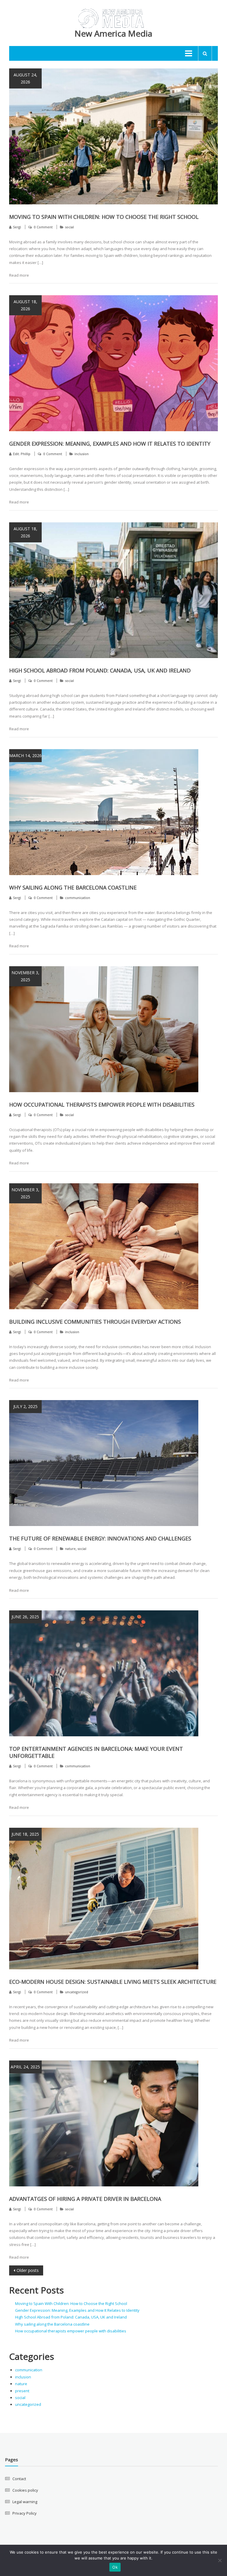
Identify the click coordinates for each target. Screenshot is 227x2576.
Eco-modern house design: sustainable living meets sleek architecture (113, 1982)
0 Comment (43, 227)
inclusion (82, 454)
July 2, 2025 (25, 1406)
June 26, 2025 (25, 1617)
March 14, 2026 (25, 755)
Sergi (17, 227)
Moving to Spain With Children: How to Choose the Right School (104, 217)
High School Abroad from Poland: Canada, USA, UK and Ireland (100, 670)
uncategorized (77, 1992)
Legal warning (25, 2502)
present (22, 2391)
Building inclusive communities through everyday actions (95, 1322)
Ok (115, 2567)
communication (78, 898)
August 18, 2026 (25, 305)
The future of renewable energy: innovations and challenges (100, 1538)
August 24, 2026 (25, 78)
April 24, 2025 (25, 2067)
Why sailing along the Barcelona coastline (73, 887)
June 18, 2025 (25, 1834)
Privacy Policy (25, 2513)
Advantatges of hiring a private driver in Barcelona (85, 2199)
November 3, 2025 (25, 976)
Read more (19, 275)
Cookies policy (25, 2490)
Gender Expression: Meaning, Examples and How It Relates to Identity (110, 444)
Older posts (28, 2270)
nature (70, 1549)
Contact (19, 2479)
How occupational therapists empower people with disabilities (102, 1105)
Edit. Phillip (22, 454)
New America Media (113, 33)
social (69, 227)
